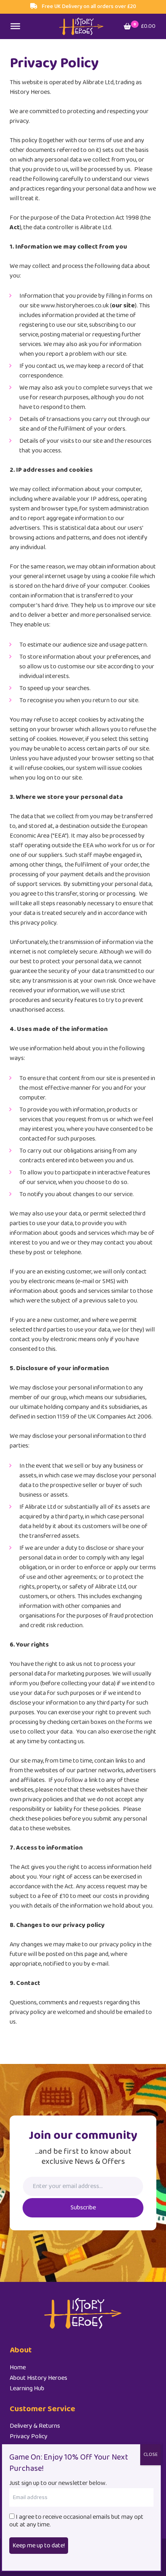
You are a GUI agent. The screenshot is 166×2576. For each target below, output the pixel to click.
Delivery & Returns (35, 2426)
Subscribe (83, 2208)
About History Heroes (38, 2378)
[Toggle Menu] (15, 26)
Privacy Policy (29, 2436)
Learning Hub (27, 2388)
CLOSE (150, 2455)
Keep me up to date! (39, 2546)
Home (18, 2368)
